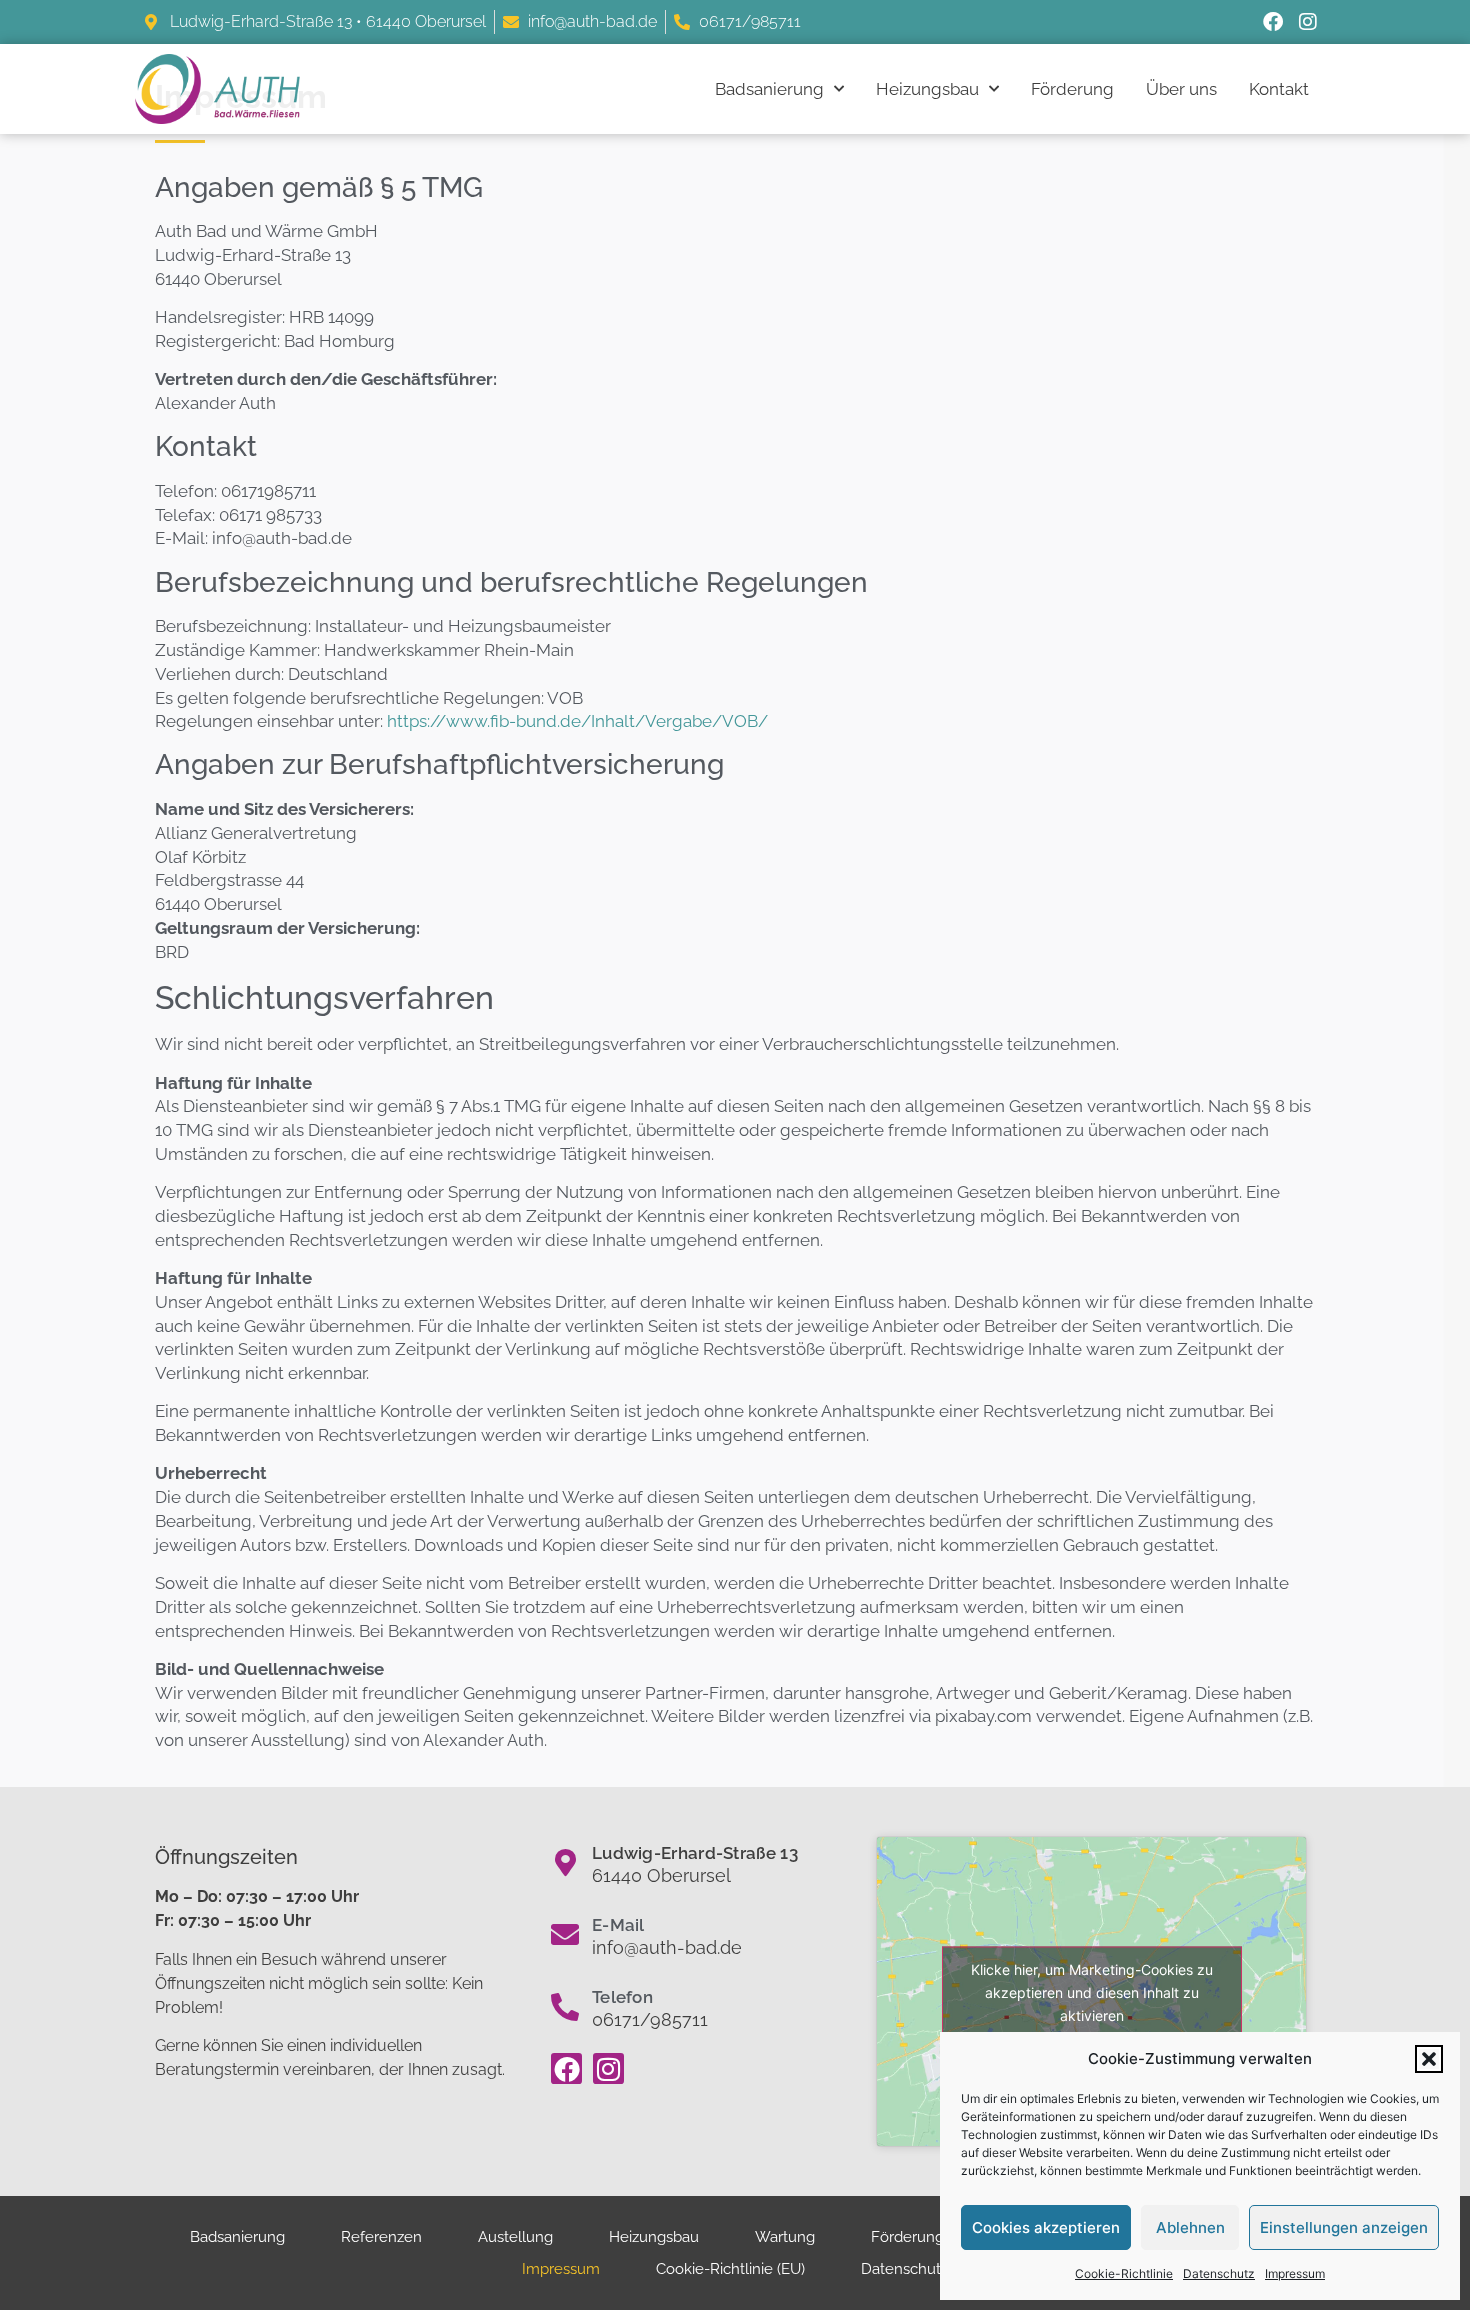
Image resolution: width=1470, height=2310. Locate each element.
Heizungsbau (927, 89)
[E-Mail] (565, 1935)
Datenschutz (1219, 2273)
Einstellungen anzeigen (1344, 2227)
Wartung (785, 2237)
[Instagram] (1308, 22)
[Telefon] (565, 2007)
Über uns (1181, 89)
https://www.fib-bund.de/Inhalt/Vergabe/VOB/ (577, 721)
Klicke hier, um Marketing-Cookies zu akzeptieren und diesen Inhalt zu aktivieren (1092, 1991)
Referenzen (381, 2237)
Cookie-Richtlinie (1124, 2273)
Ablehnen (1190, 2227)
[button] (1429, 2059)
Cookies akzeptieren (1046, 2227)
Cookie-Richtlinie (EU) (730, 2269)
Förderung (1072, 89)
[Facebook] (1273, 22)
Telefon (622, 1997)
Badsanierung (769, 89)
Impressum (1295, 2273)
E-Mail (618, 1925)
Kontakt (1279, 89)
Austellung (515, 2237)
